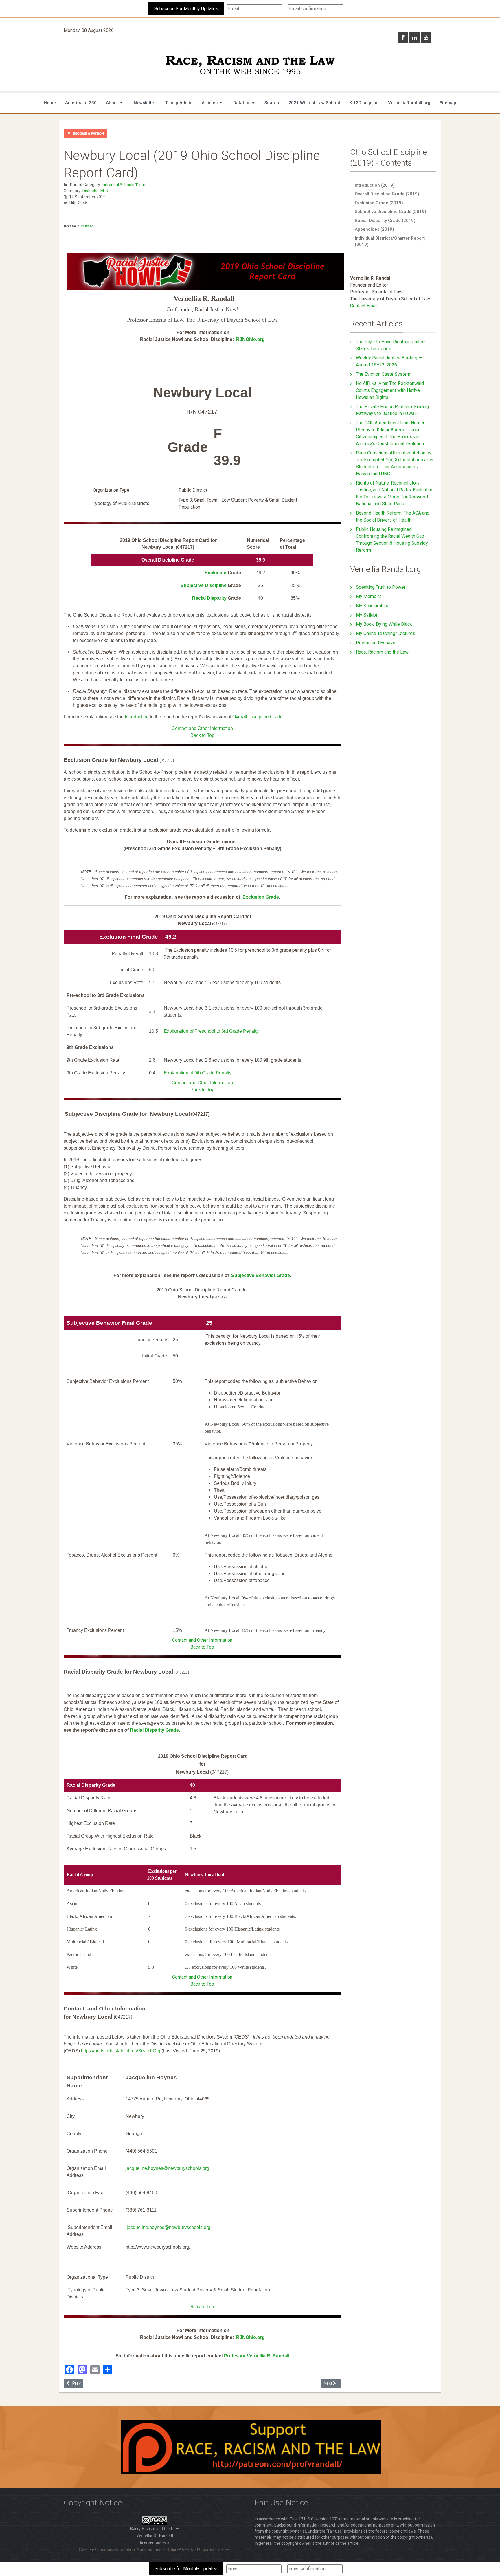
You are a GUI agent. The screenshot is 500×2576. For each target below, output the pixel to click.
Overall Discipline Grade (258, 717)
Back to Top (202, 735)
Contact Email (364, 306)
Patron (86, 226)
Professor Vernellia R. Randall (257, 2356)
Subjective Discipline (204, 585)
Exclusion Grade (261, 897)
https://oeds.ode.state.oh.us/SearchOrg (121, 2051)
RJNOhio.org (250, 339)
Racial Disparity (210, 598)
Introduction (137, 717)
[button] (115, 103)
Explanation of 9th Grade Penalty (198, 1073)
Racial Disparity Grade (154, 1730)
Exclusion (216, 573)
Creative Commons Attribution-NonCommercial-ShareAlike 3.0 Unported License (154, 2549)
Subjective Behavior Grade (261, 1275)
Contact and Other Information (202, 728)
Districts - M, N (95, 191)
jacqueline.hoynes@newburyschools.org (167, 2168)
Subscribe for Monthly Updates (186, 2569)
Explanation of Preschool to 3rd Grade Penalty (211, 1031)
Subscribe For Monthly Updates (186, 9)
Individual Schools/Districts (126, 185)
